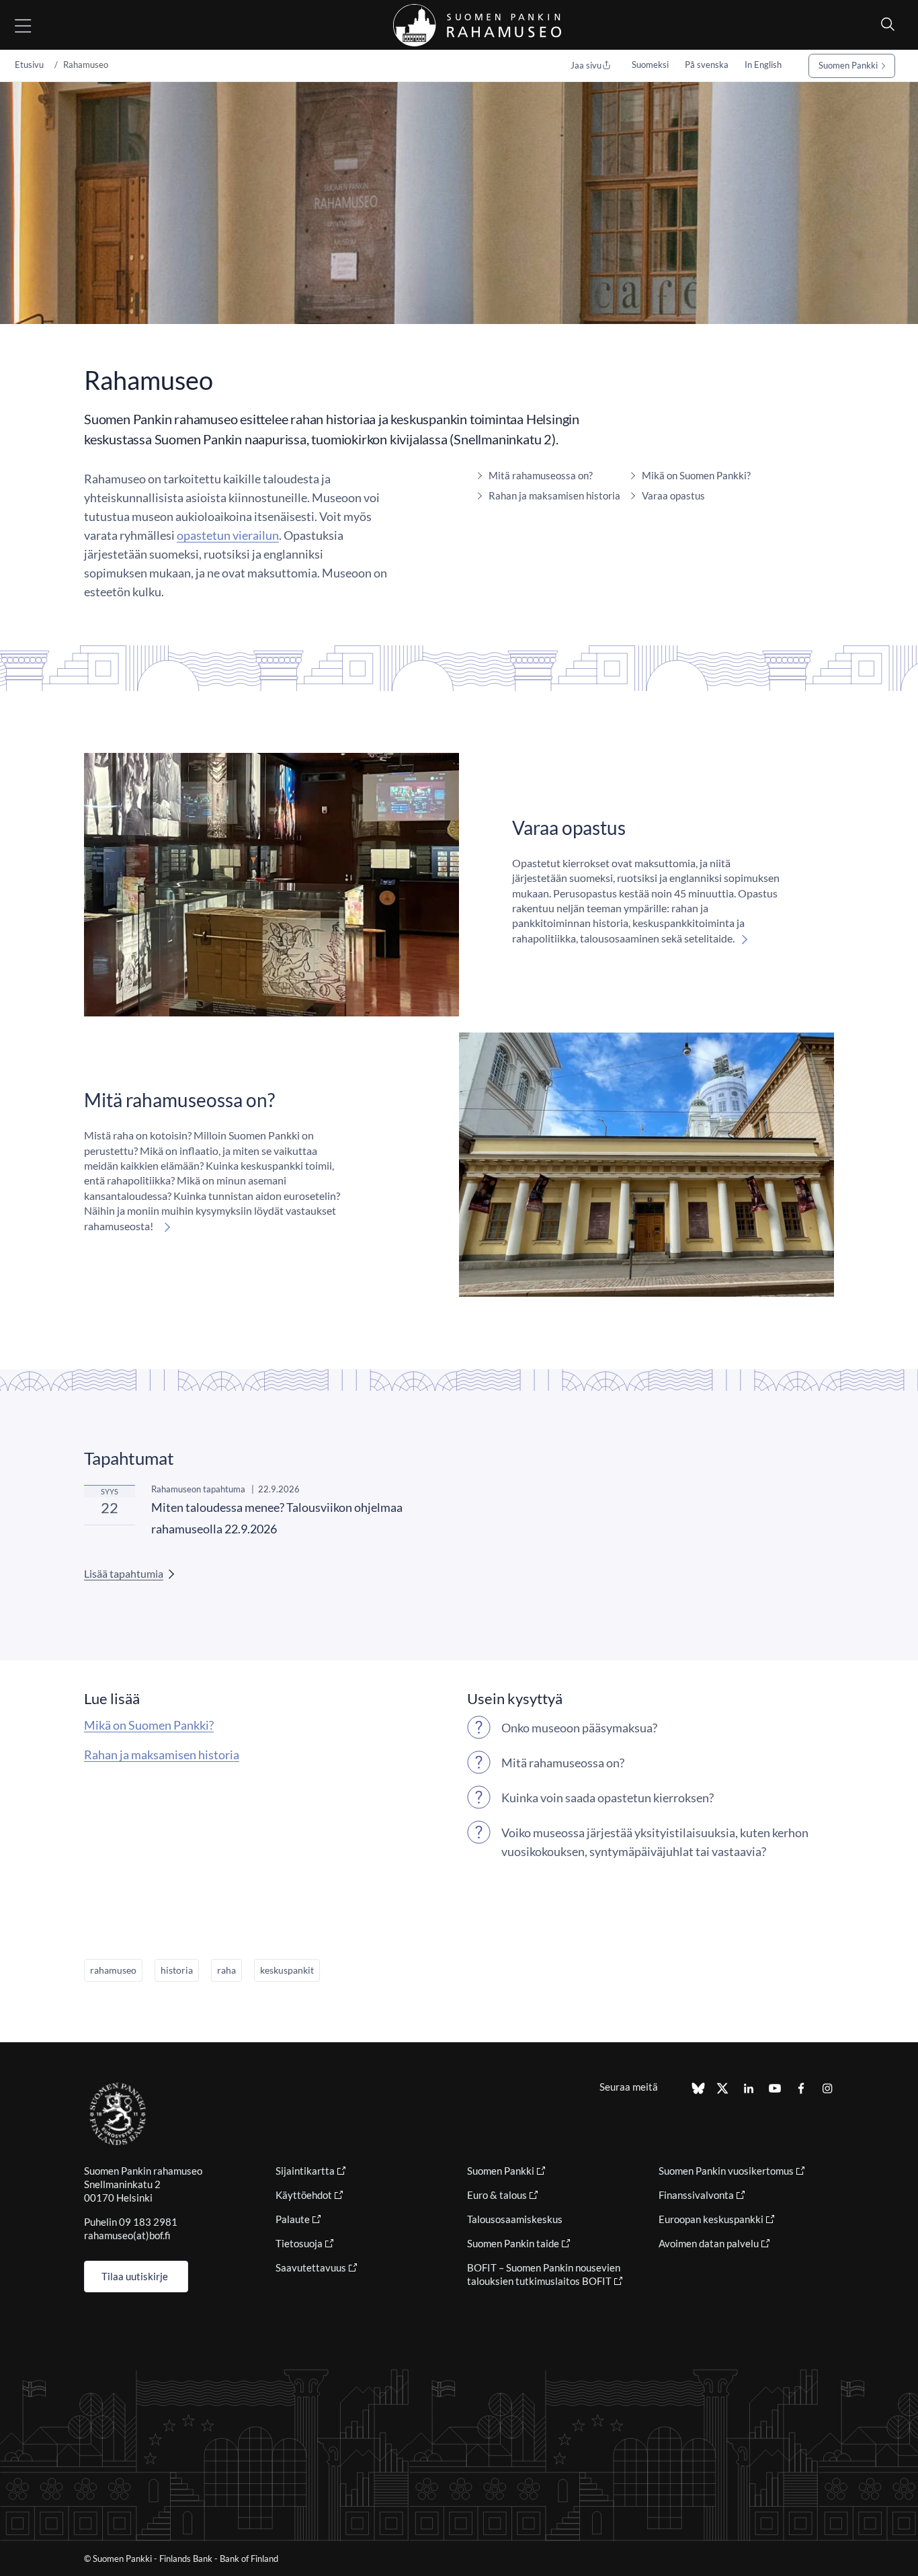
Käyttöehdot (304, 2195)
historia (177, 1970)
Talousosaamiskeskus (515, 2219)
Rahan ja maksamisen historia (554, 495)
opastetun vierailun (228, 535)
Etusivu (29, 65)
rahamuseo (113, 1970)
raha (226, 1970)
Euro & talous (497, 2195)
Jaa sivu (586, 65)
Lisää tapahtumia (124, 1573)
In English (763, 65)
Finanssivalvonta (696, 2195)
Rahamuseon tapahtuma (198, 1489)
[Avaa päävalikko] (35, 25)
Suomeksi (650, 65)
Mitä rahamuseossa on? (541, 475)
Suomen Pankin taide (513, 2243)
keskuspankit (287, 1970)
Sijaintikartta (305, 2171)
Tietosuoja (299, 2243)
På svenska (707, 65)
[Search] (884, 24)
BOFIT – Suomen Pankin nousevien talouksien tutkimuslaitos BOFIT (544, 2274)
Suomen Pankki (848, 65)
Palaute (293, 2219)
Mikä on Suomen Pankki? (696, 475)
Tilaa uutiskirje (135, 2276)
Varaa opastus (673, 495)
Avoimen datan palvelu (709, 2243)
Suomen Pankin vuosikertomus (726, 2171)
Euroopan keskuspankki (711, 2219)
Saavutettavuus (311, 2267)
